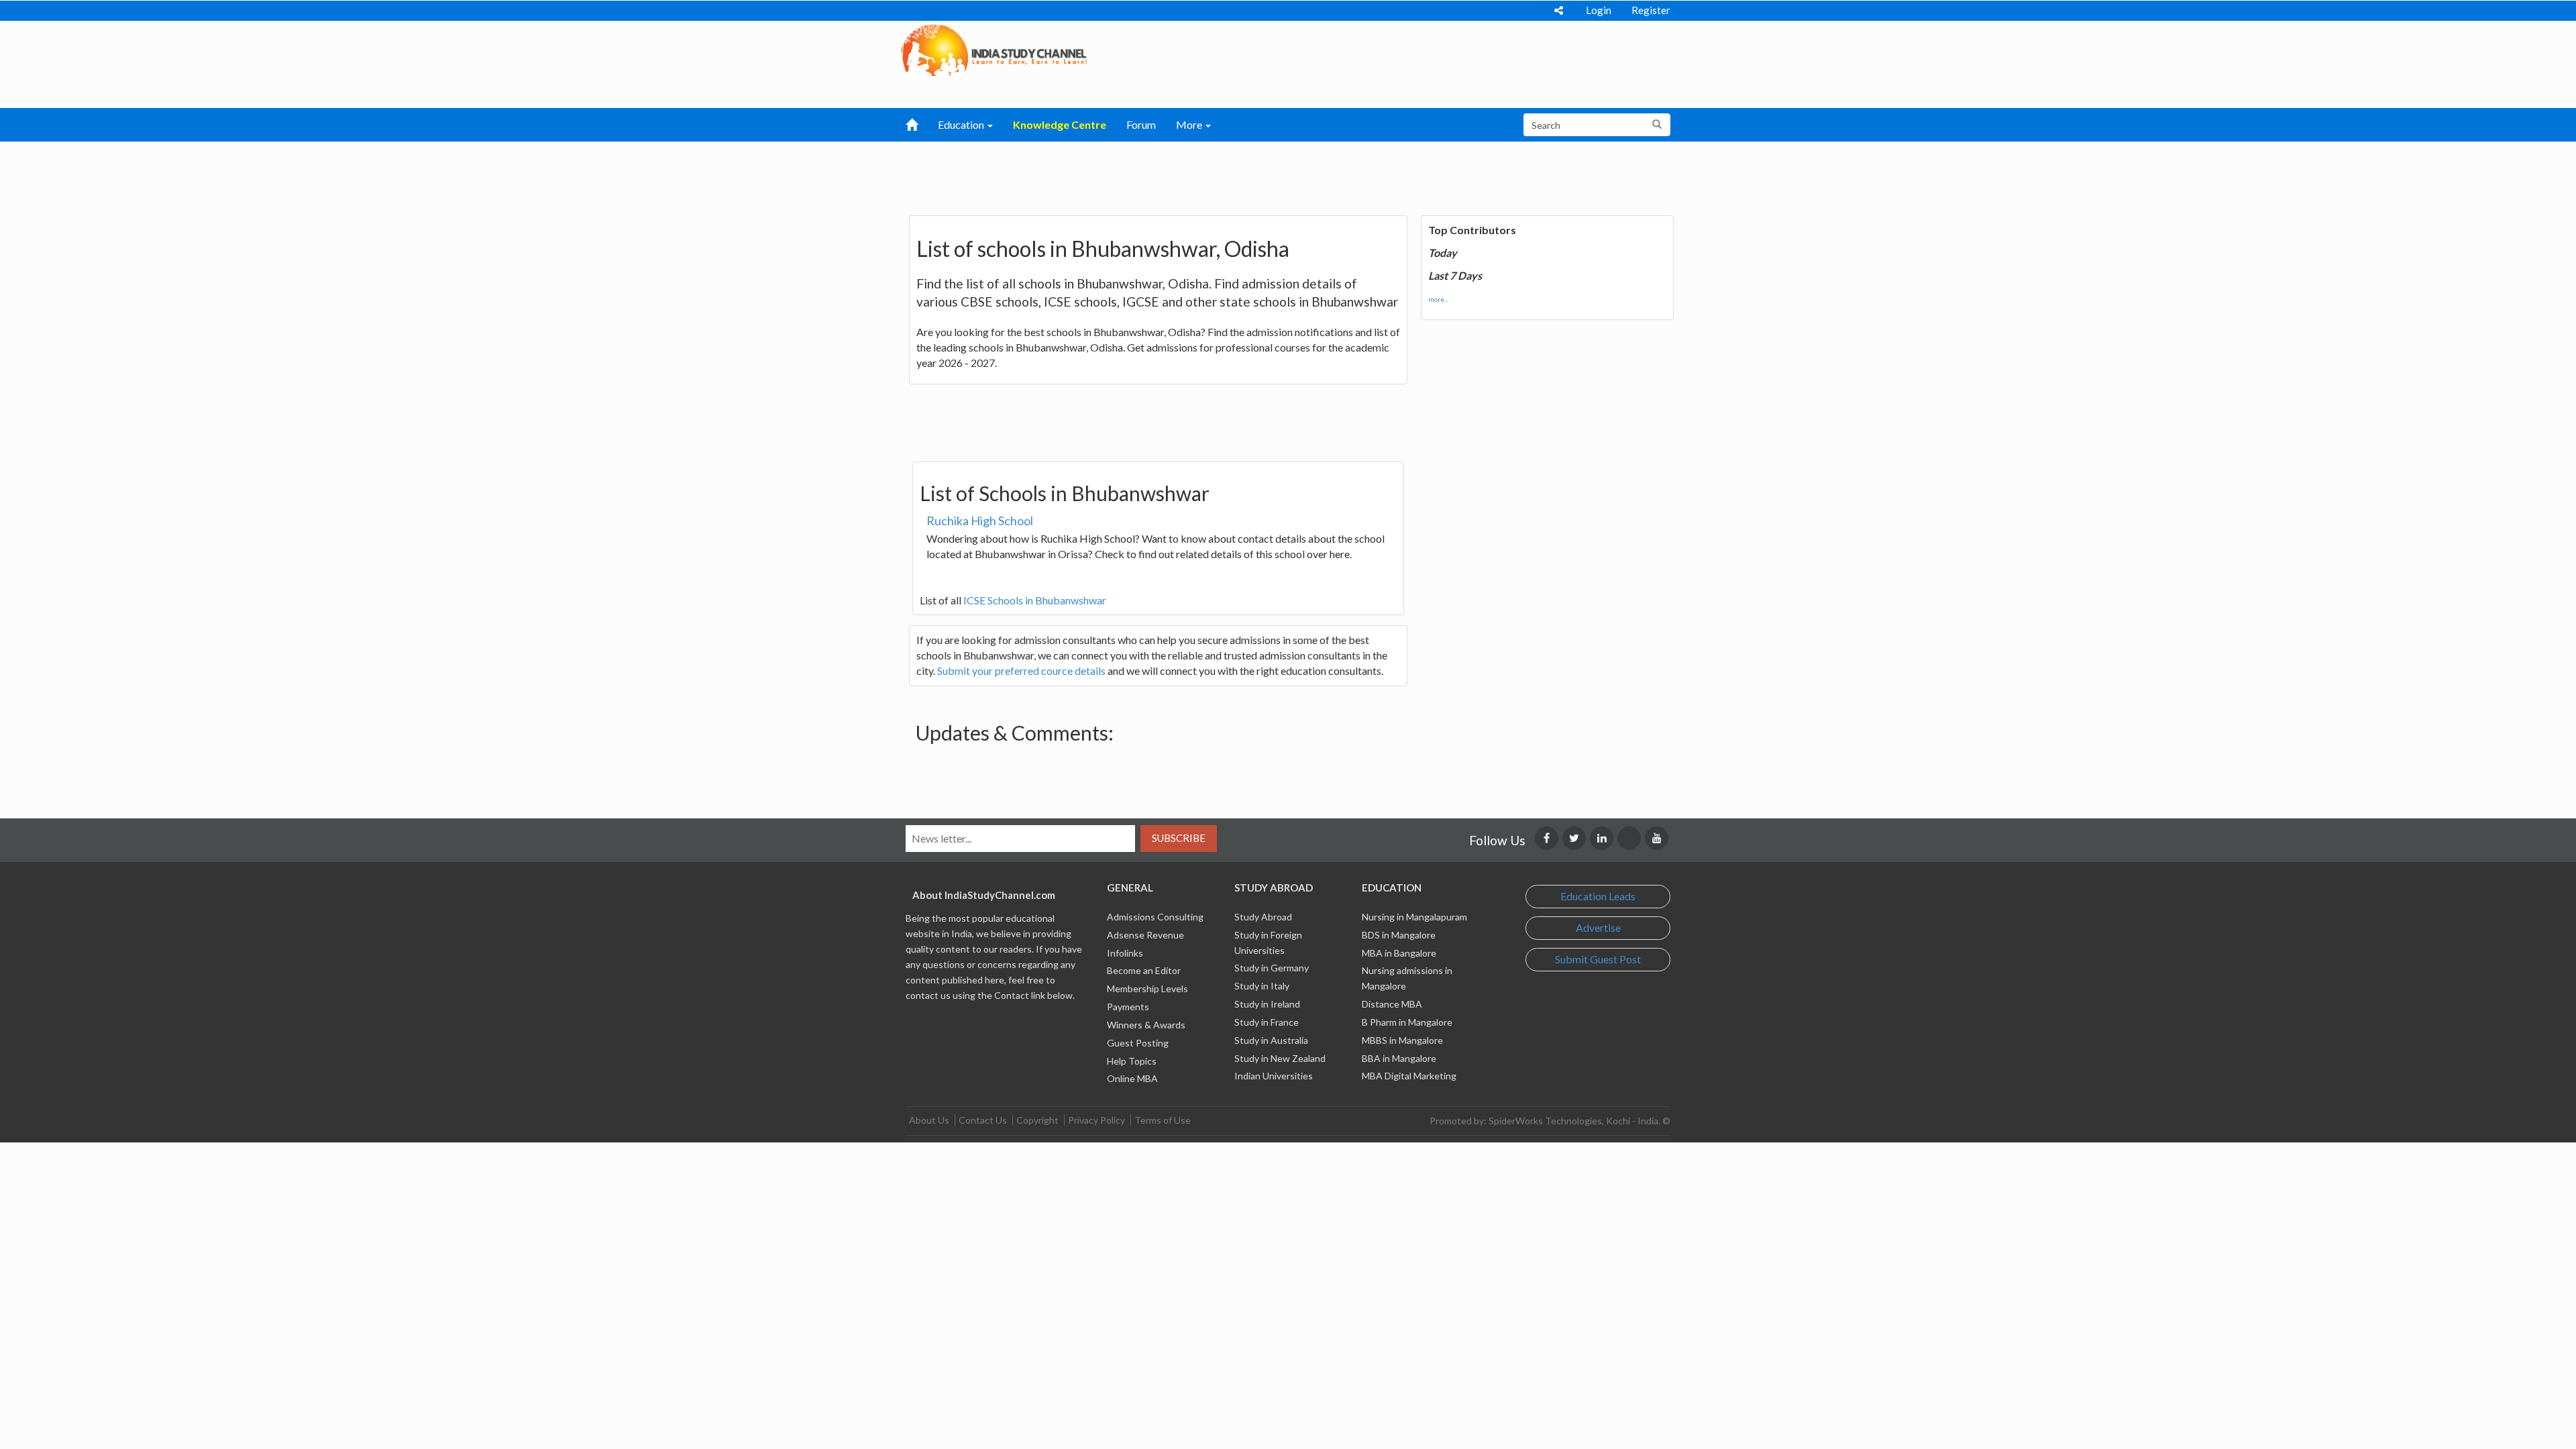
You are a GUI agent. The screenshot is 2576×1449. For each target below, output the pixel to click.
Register (1651, 10)
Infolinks (1125, 953)
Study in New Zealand (1280, 1058)
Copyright (1037, 1120)
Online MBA (1132, 1078)
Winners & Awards (1146, 1025)
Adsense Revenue (1145, 935)
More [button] (1190, 124)
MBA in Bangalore (1399, 953)
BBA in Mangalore (1399, 1058)
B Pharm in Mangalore (1407, 1022)
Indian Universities (1274, 1076)
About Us (929, 1120)
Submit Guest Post (1598, 959)
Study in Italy (1262, 986)
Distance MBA (1392, 1004)
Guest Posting (1138, 1043)
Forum (1141, 124)
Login (1599, 10)
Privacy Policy (1096, 1120)
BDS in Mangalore (1399, 935)
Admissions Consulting (1155, 917)
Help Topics (1132, 1061)
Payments (1128, 1007)
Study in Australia (1271, 1040)
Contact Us (983, 1120)
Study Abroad (1263, 917)
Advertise (1598, 927)
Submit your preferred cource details (1021, 670)
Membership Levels (1147, 988)
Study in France (1267, 1022)
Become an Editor (1144, 970)
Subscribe (1179, 838)
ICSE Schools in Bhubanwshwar (1035, 600)
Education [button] (962, 124)
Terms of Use (1163, 1120)
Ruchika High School (980, 521)
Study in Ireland (1267, 1004)
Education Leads (1598, 896)
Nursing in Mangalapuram (1414, 917)
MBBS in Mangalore (1402, 1040)
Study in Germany (1272, 968)
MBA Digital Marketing (1409, 1076)
